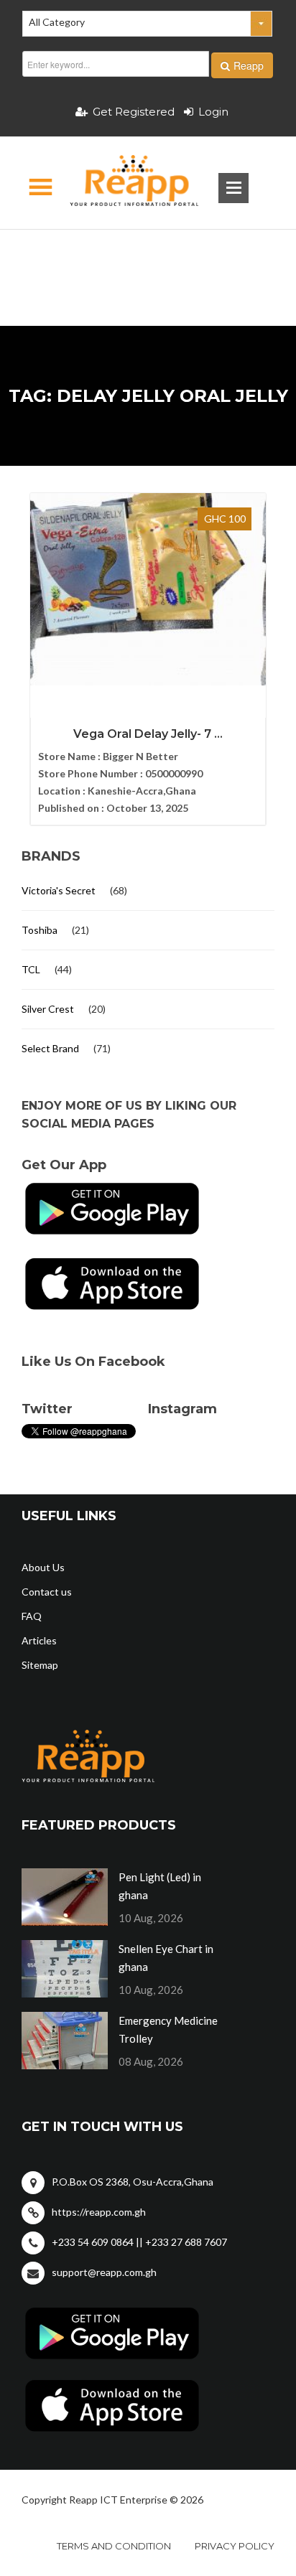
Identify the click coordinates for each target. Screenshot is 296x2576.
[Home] (122, 183)
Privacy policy (235, 2546)
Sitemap (40, 1665)
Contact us (47, 1592)
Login (213, 112)
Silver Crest (48, 1009)
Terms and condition (114, 2546)
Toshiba (40, 930)
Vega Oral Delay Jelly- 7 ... (148, 734)
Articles (39, 1640)
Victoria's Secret (59, 890)
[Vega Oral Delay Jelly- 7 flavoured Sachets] (148, 589)
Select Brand (50, 1048)
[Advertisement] (148, 255)
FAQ (32, 1616)
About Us (43, 1567)
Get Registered (134, 112)
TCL (31, 969)
